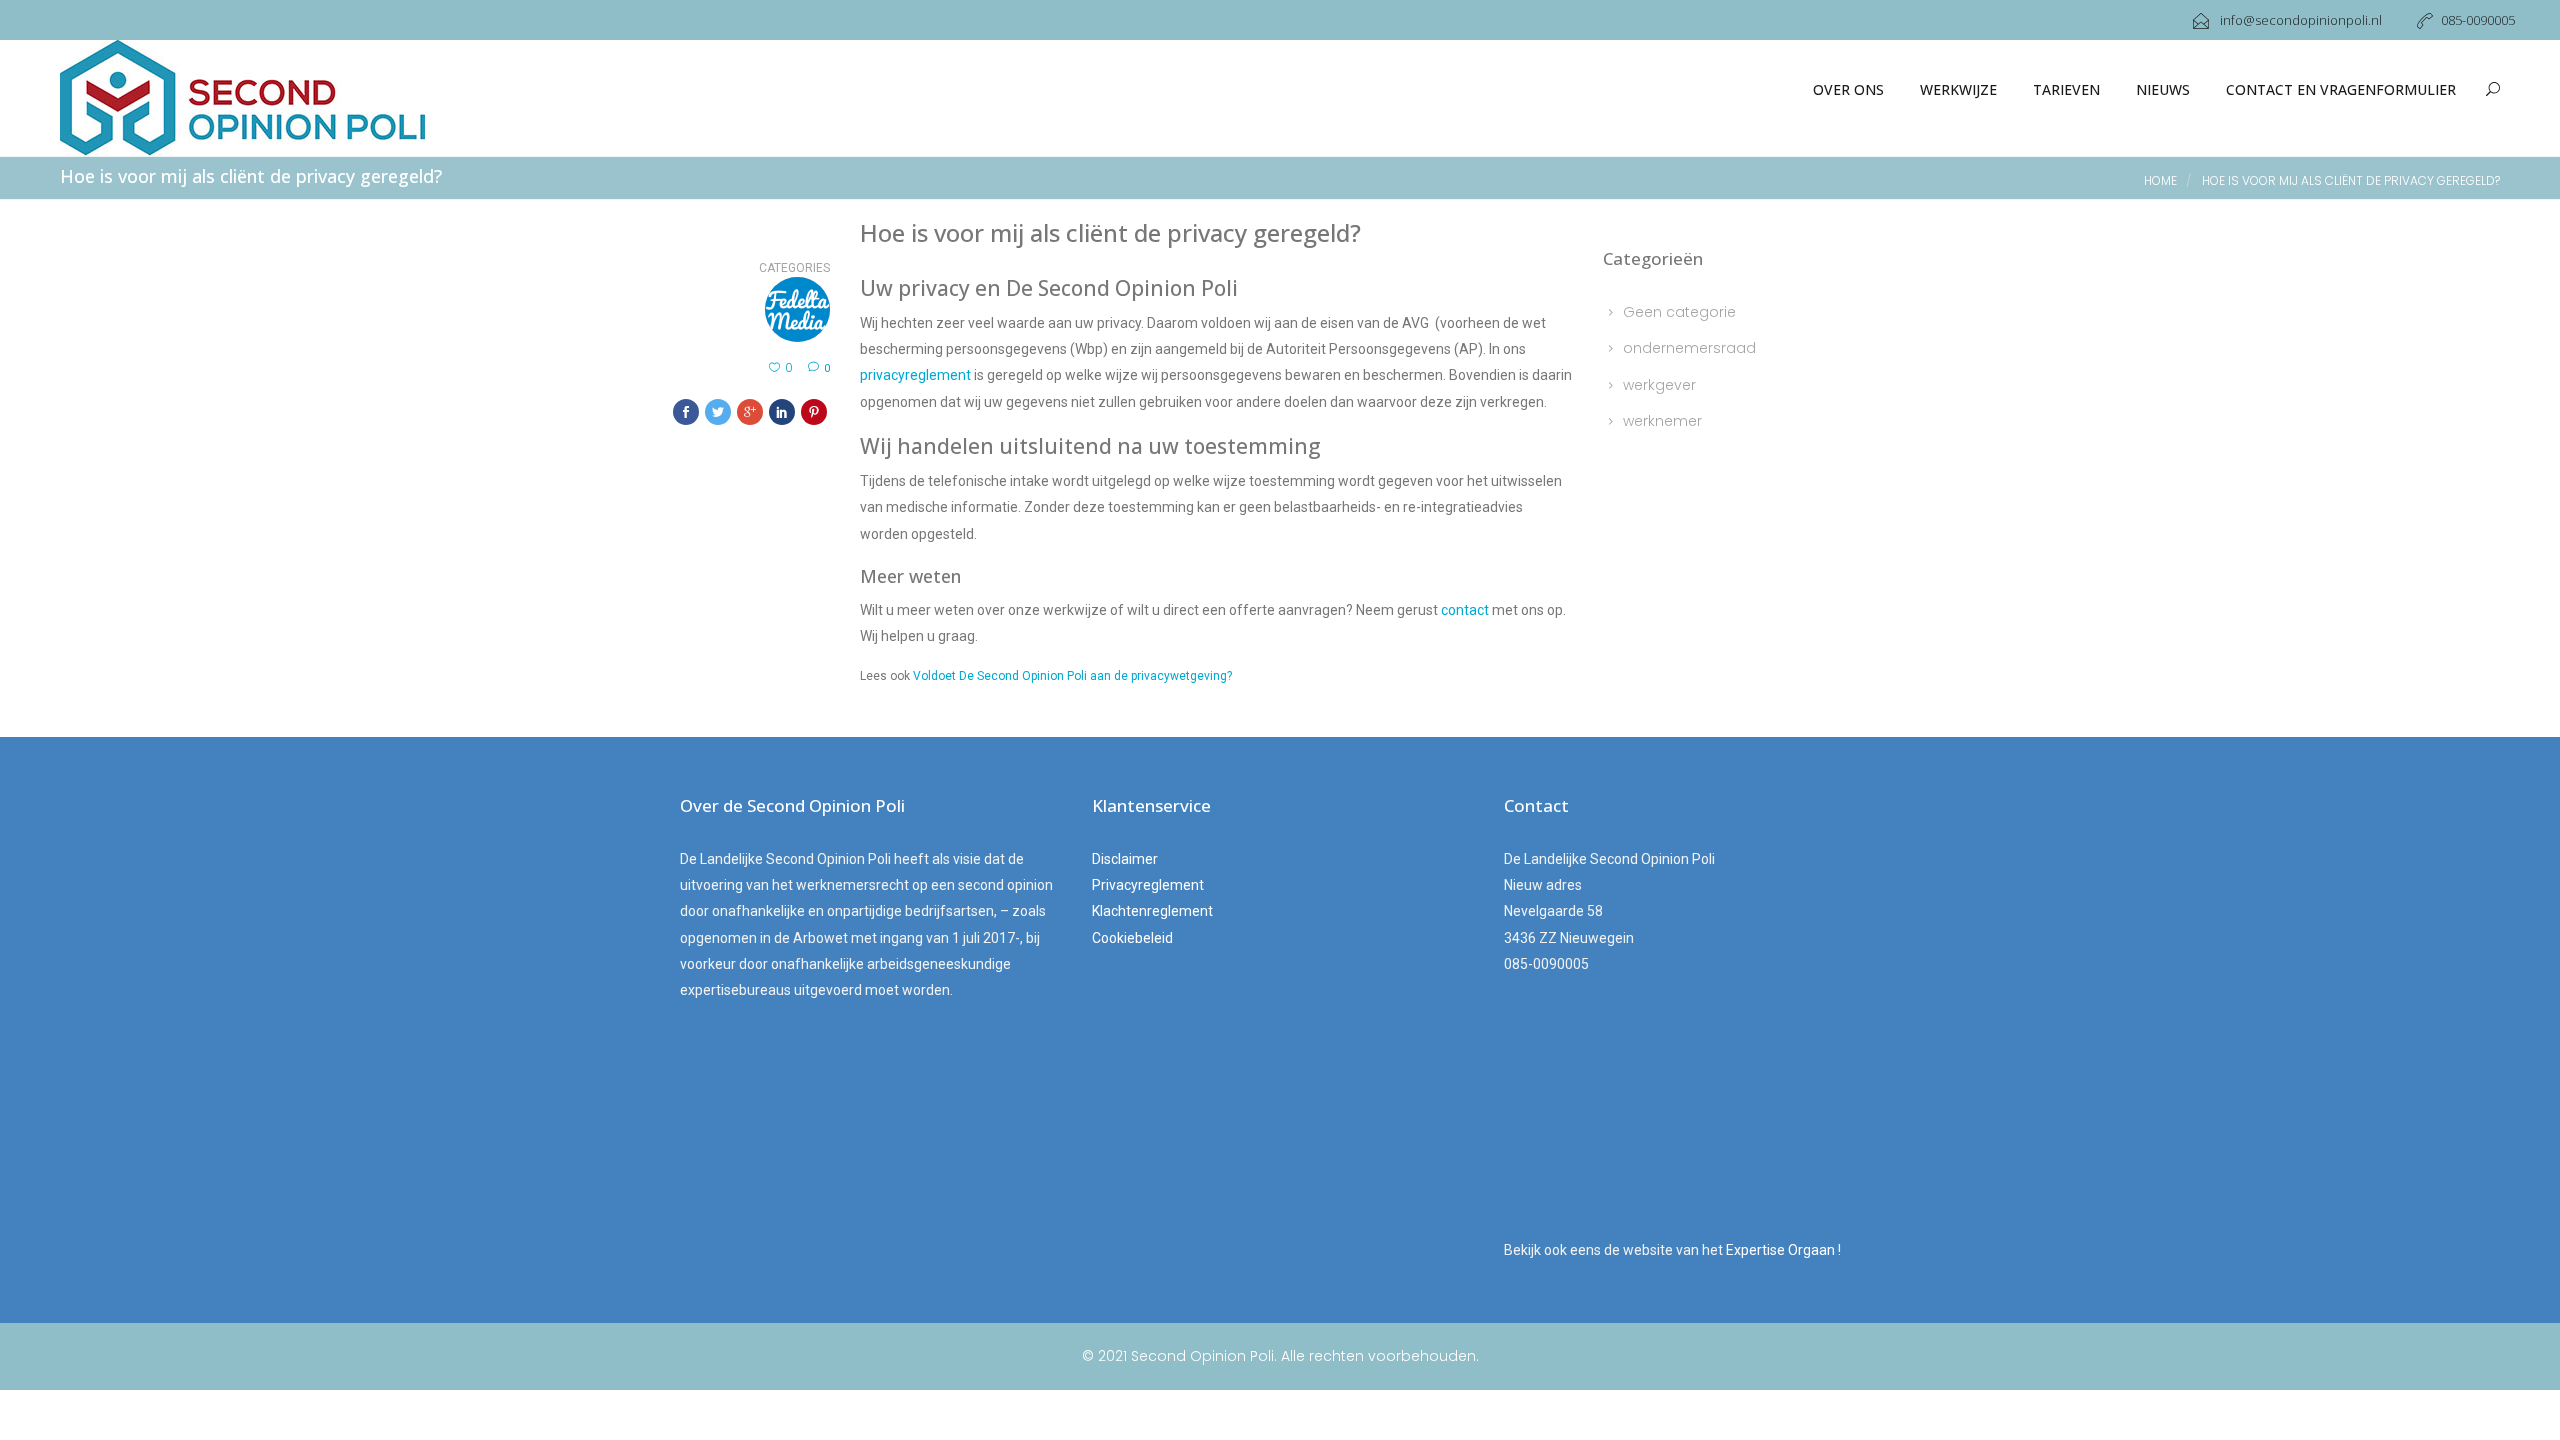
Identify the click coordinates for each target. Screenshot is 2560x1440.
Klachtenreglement (1152, 911)
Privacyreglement (1148, 885)
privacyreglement (915, 375)
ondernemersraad (1689, 348)
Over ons (1848, 89)
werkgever (1659, 385)
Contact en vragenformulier (2341, 89)
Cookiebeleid (1132, 938)
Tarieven (2066, 89)
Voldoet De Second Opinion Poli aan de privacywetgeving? (1072, 676)
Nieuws (2163, 89)
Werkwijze (1958, 89)
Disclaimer (1125, 859)
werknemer (1662, 421)
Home (2160, 180)
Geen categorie (1679, 312)
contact (1465, 610)
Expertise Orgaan (1782, 1250)
